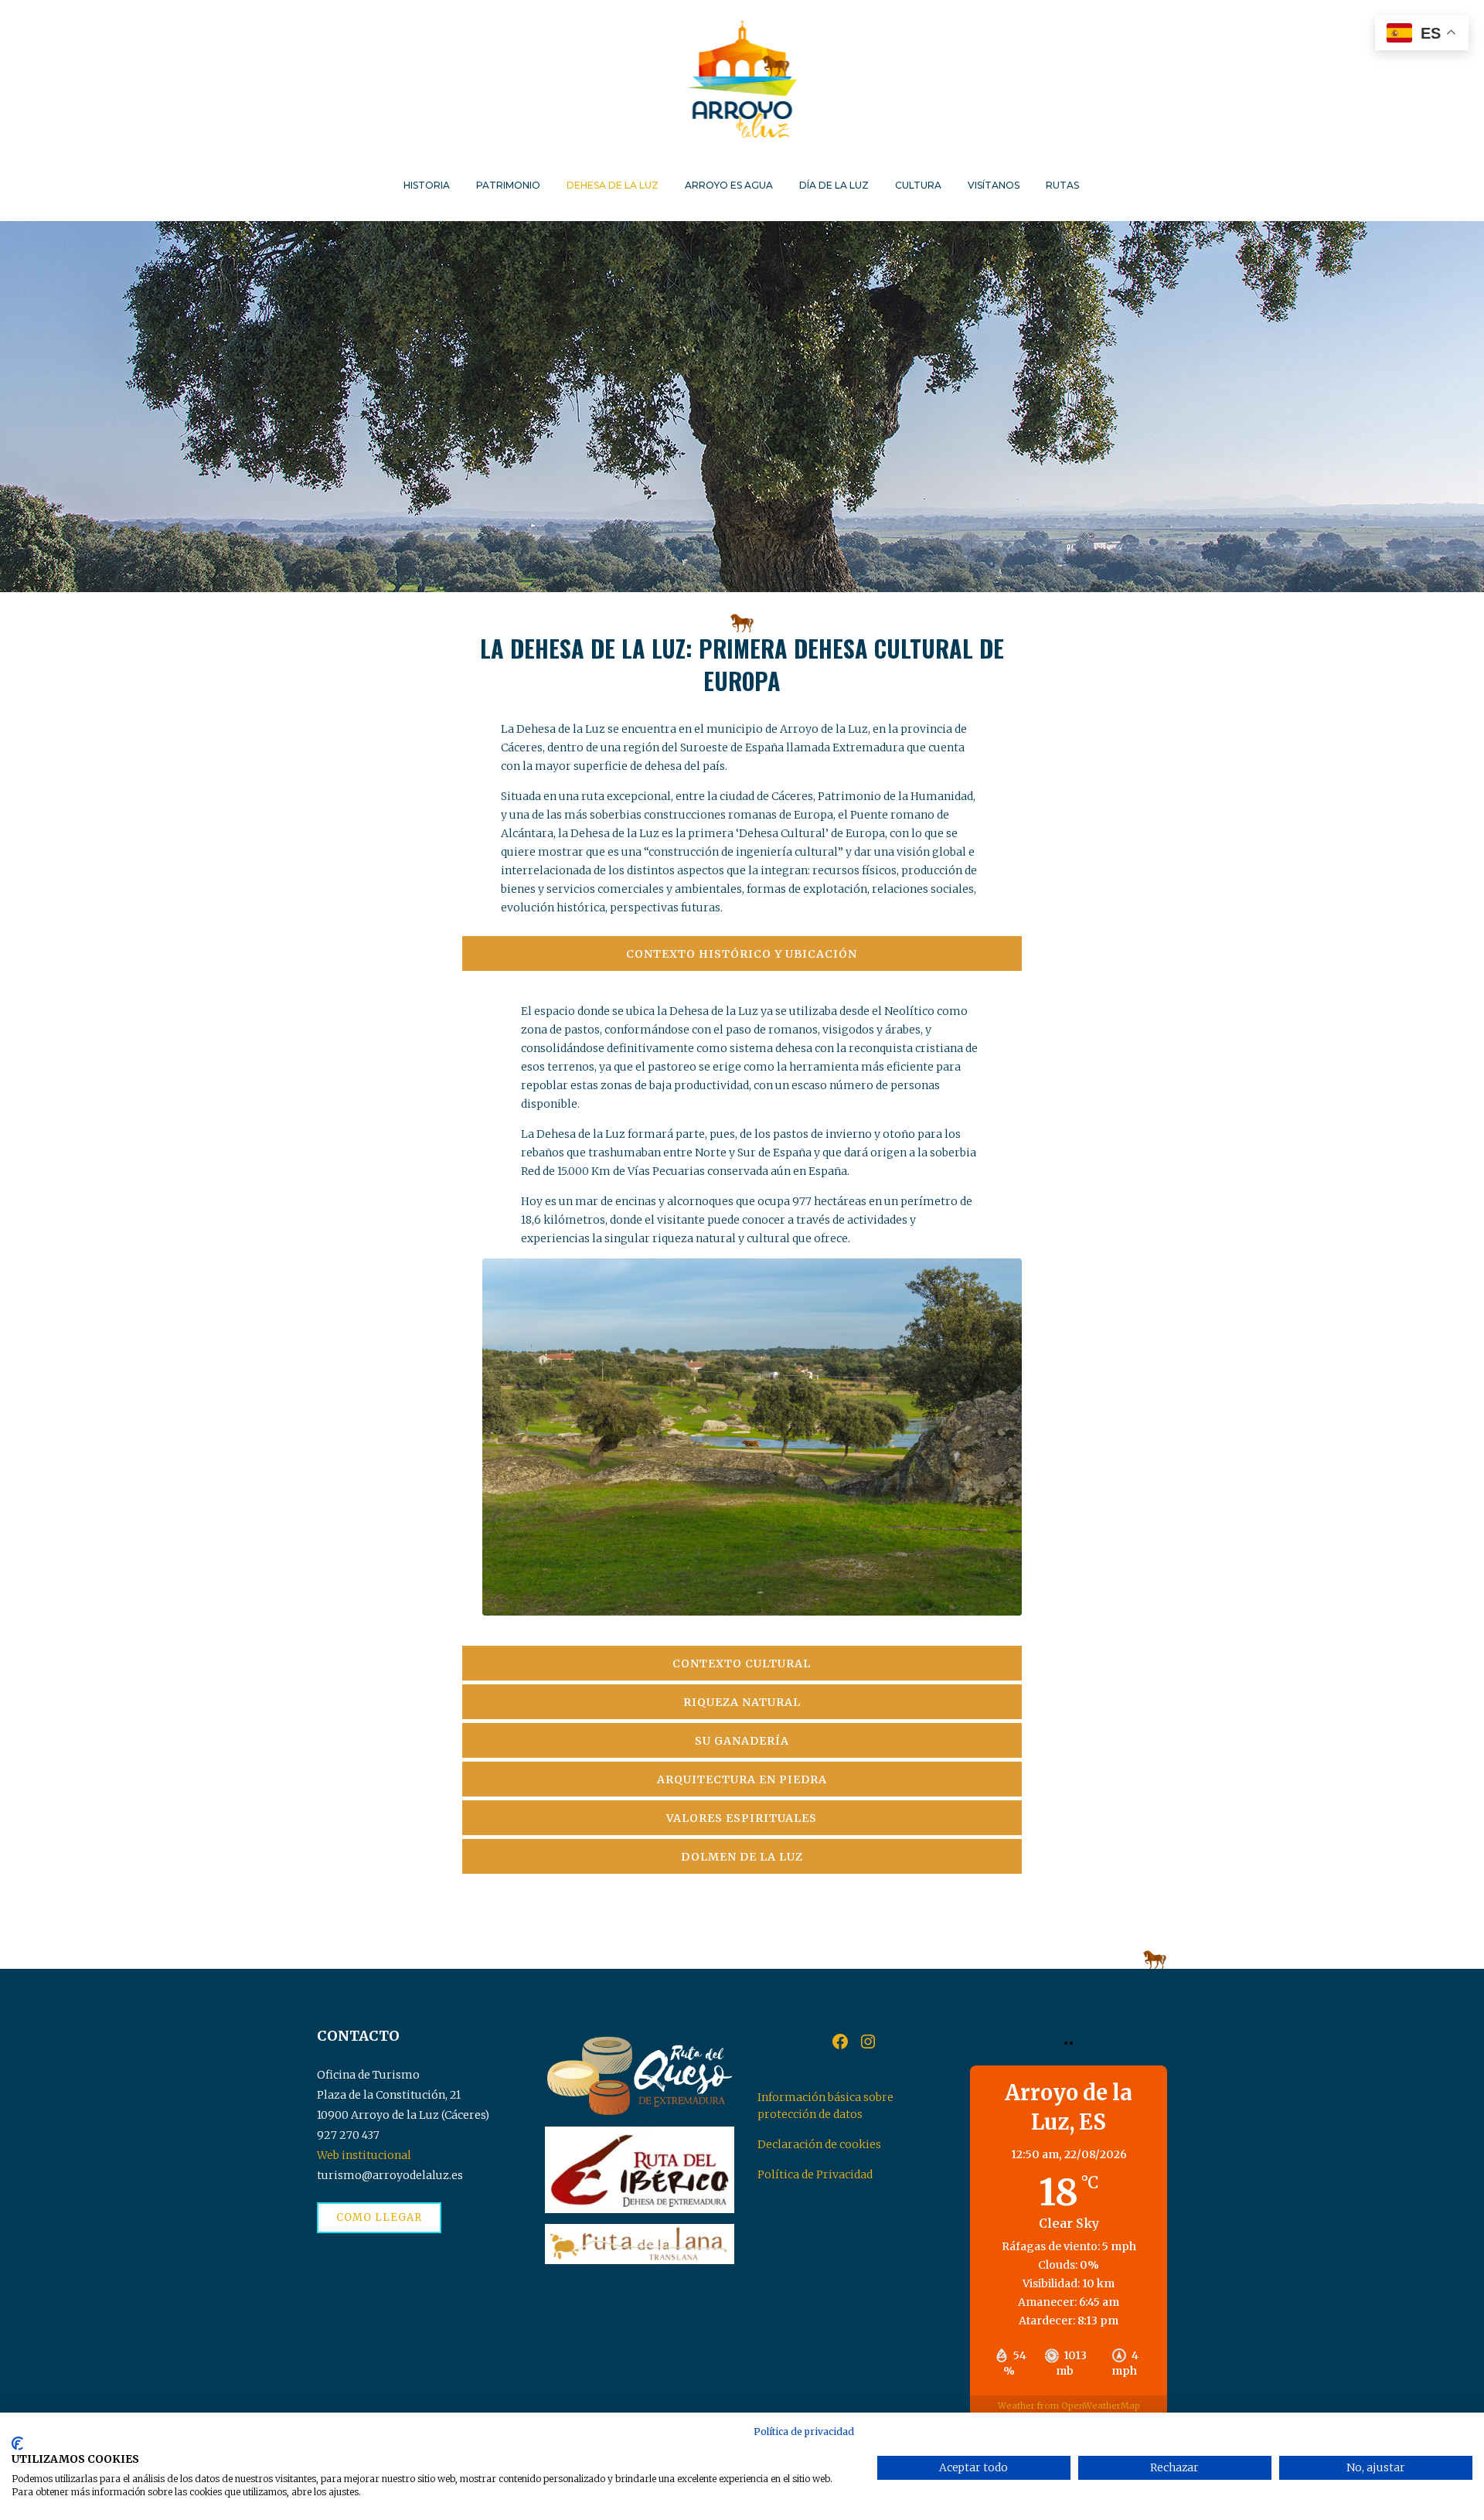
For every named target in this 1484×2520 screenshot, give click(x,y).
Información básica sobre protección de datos (825, 2106)
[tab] (742, 954)
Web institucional (364, 2155)
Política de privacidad (804, 2431)
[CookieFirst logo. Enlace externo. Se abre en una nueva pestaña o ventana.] (17, 2443)
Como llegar (379, 2217)
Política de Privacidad (815, 2174)
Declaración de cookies (819, 2144)
